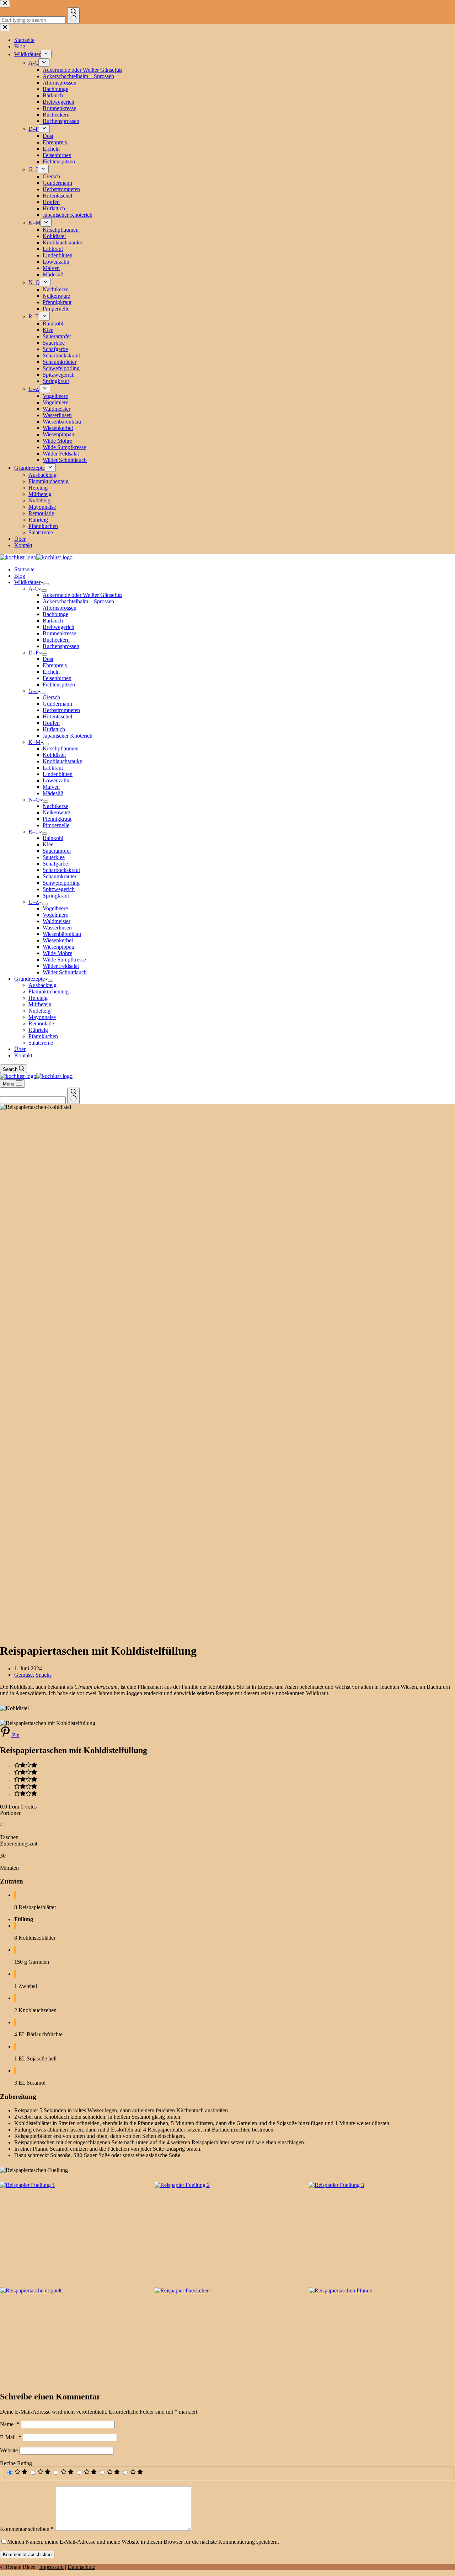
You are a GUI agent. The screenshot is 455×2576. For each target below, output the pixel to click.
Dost (48, 659)
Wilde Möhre (57, 953)
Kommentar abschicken (27, 2555)
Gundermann (57, 704)
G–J (33, 691)
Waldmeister (57, 921)
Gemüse (23, 1675)
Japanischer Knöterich (68, 736)
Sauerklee (54, 857)
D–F (34, 653)
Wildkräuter (27, 582)
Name (10, 2424)
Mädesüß (53, 793)
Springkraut (56, 896)
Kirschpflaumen (61, 748)
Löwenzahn (56, 780)
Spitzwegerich (59, 889)
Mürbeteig (40, 1004)
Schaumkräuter (60, 876)
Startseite (24, 569)
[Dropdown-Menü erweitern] (46, 584)
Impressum (51, 2567)
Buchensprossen (61, 646)
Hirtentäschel (57, 716)
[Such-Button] (73, 1096)
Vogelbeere (55, 908)
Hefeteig (38, 998)
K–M (34, 742)
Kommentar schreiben (27, 2529)
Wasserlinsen (57, 928)
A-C (33, 589)
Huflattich (54, 729)
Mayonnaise (42, 1017)
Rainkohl (53, 838)
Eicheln (51, 672)
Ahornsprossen (60, 608)
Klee (48, 844)
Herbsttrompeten (61, 710)
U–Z (34, 902)
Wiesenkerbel (58, 940)
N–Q (34, 800)
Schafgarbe (55, 864)
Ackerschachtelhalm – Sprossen (78, 601)
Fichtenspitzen (59, 685)
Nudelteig (39, 1011)
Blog (20, 576)
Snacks (44, 1675)
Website (9, 2450)
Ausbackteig (42, 985)
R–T (34, 832)
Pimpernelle (56, 825)
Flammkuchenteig (49, 991)
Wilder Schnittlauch (65, 972)
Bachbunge (55, 614)
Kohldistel (54, 755)
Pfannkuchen (43, 1036)
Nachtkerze (55, 806)
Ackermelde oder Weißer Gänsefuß (82, 595)
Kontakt (23, 1055)
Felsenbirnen (57, 678)
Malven (51, 787)
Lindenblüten (58, 774)
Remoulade (41, 1023)
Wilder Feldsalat (61, 966)
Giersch (51, 697)
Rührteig (38, 1030)
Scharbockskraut (61, 870)
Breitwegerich (58, 627)
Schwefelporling (61, 883)
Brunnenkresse (59, 633)
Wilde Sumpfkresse (64, 960)
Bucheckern (56, 640)
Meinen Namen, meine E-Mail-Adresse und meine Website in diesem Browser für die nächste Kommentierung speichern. (143, 2542)
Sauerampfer (57, 851)
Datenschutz (81, 2567)
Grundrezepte (30, 979)
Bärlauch (53, 621)
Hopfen (51, 723)
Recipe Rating (16, 2463)
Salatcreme (41, 1043)
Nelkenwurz (57, 812)
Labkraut (53, 768)
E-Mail (11, 2437)
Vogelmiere (55, 915)
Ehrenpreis (55, 665)
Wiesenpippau (58, 947)
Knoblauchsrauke (62, 761)
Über (20, 1049)
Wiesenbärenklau (62, 934)
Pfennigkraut (57, 819)
